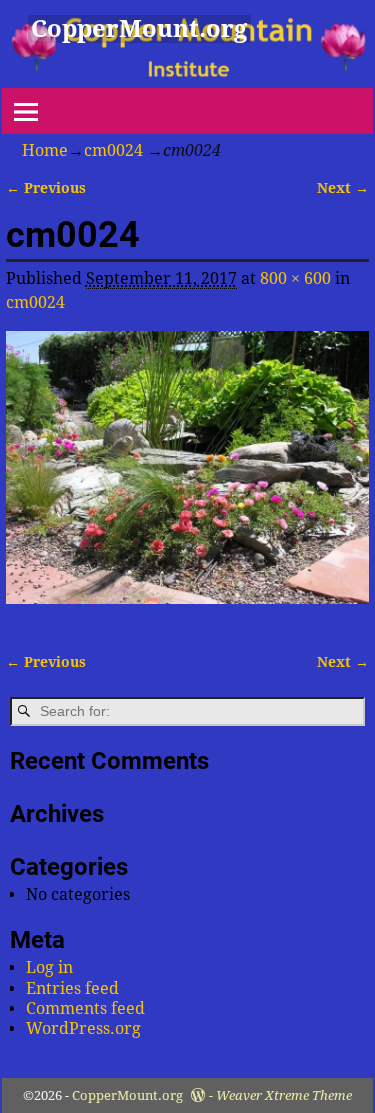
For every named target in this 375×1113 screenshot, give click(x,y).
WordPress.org (83, 1028)
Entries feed (72, 988)
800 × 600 (295, 278)
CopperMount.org (139, 29)
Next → (343, 188)
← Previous (46, 188)
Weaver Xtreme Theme (284, 1095)
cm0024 (113, 150)
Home (45, 150)
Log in (49, 967)
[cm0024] (188, 479)
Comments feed (85, 1008)
